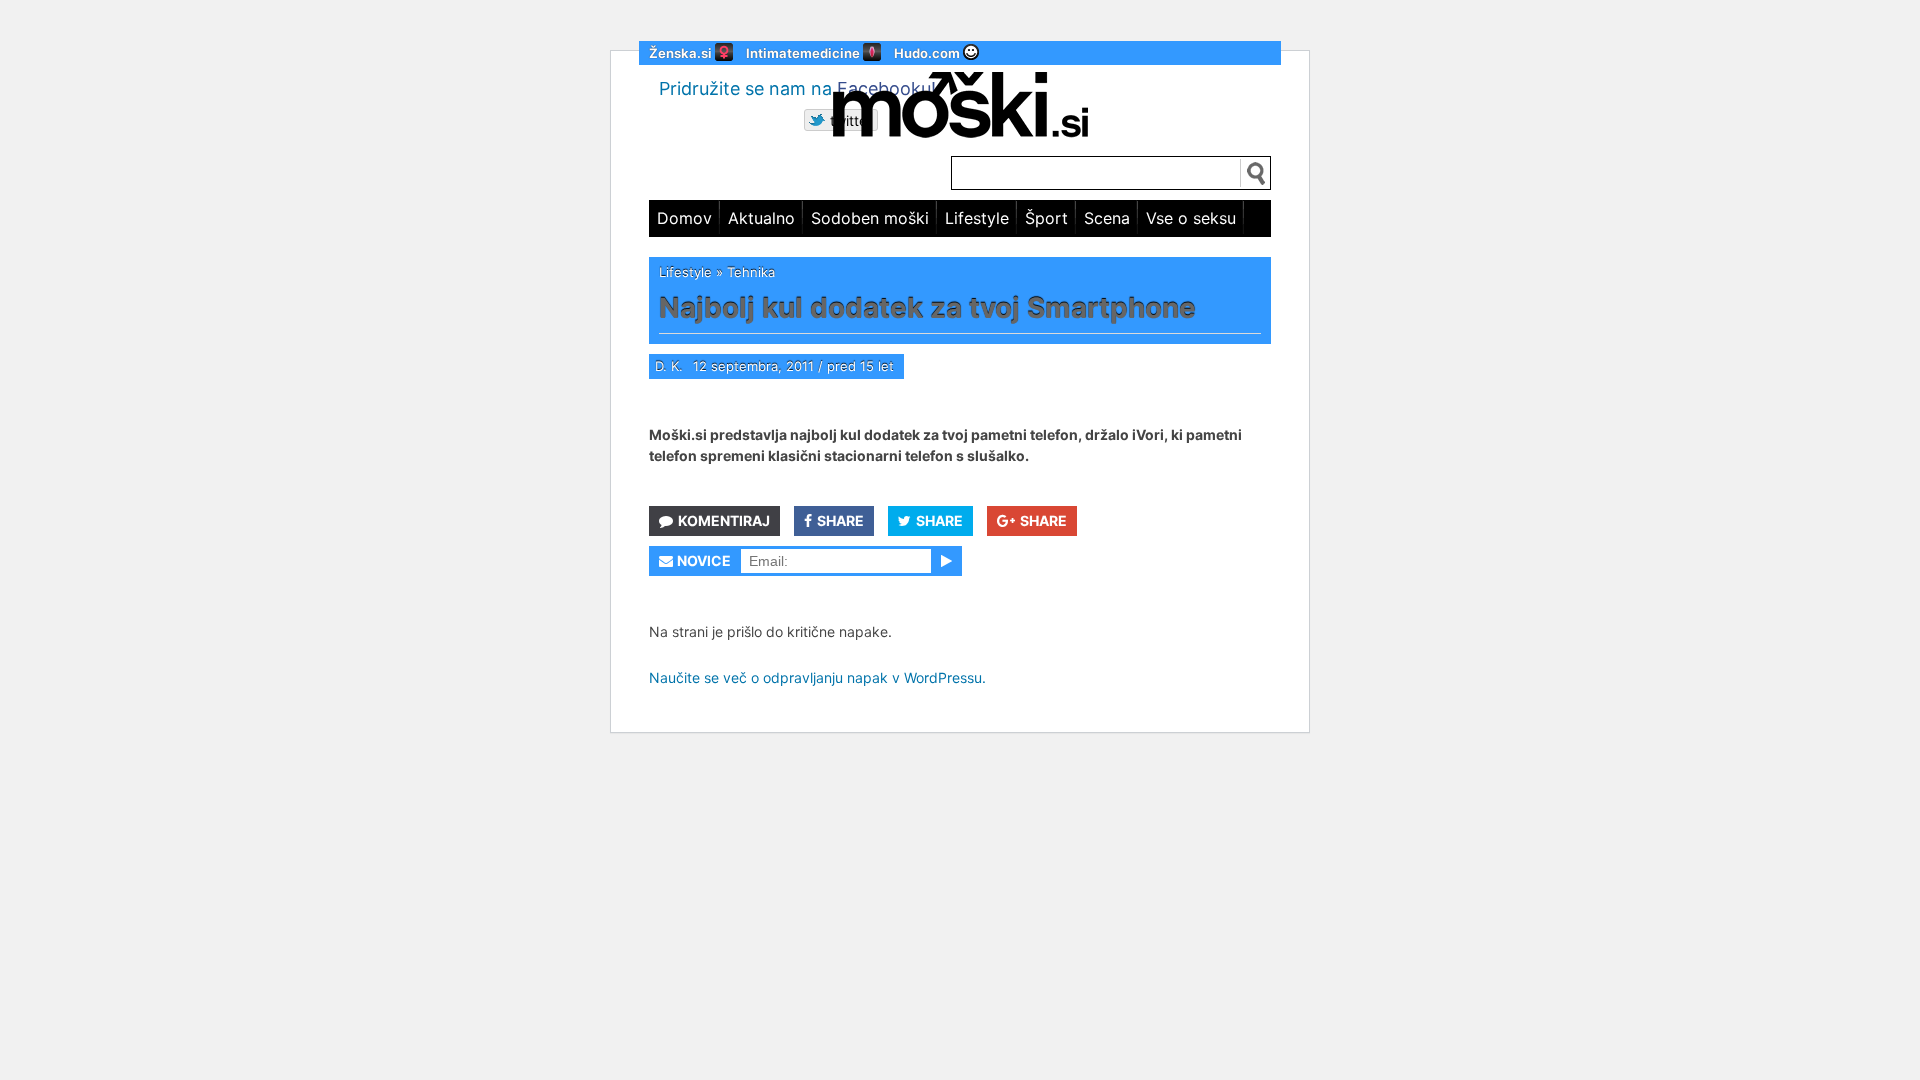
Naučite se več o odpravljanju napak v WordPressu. (817, 677)
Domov (684, 218)
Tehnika (751, 272)
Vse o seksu (1191, 218)
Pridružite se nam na (797, 88)
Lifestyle (977, 218)
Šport (1046, 218)
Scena (1107, 218)
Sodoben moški (870, 218)
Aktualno (761, 218)
